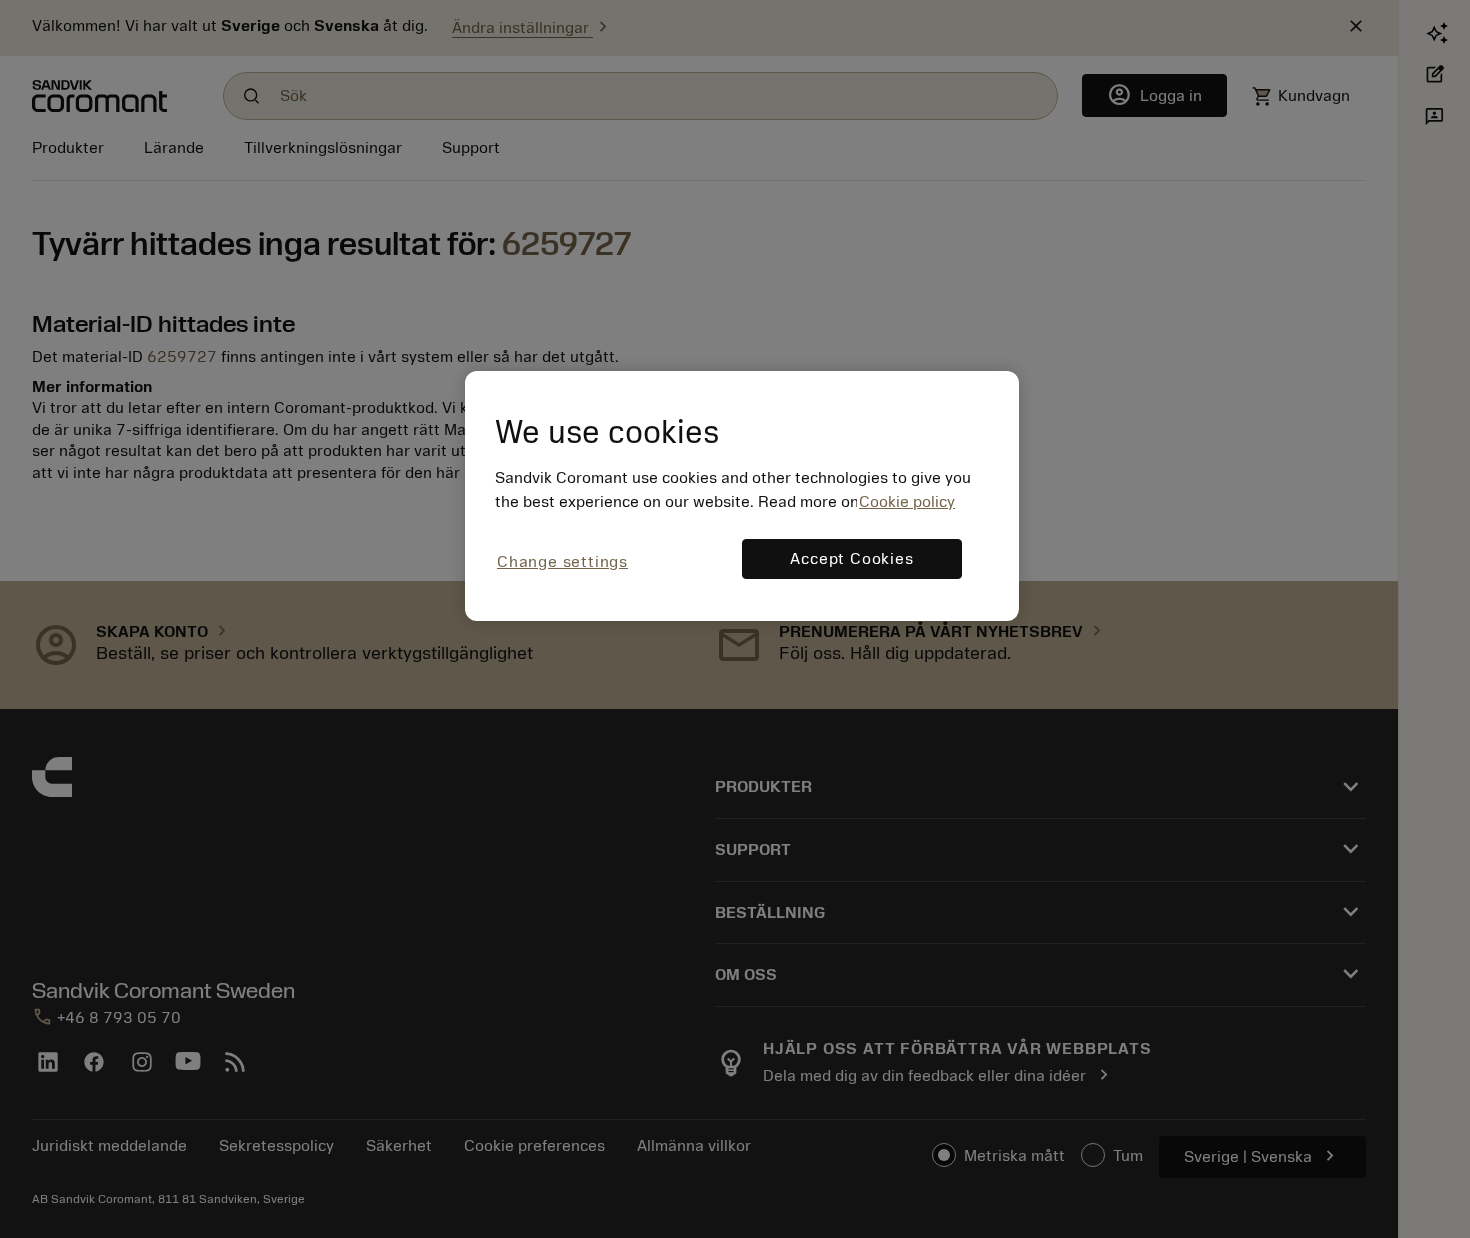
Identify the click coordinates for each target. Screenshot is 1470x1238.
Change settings (562, 562)
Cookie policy (907, 502)
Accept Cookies (851, 559)
